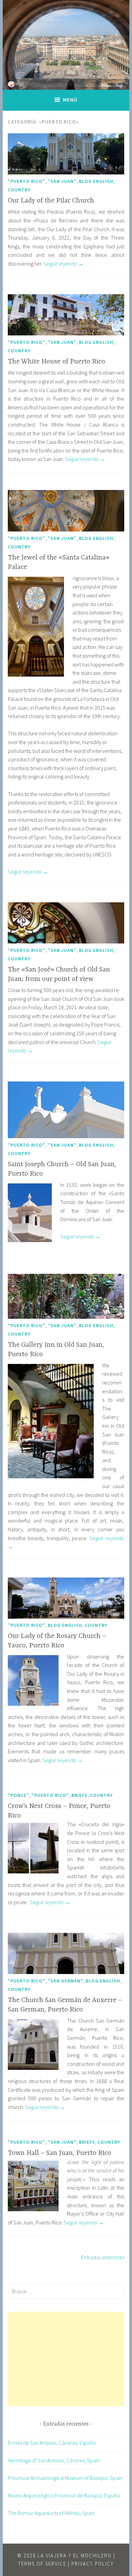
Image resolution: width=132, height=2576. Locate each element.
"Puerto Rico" (27, 181)
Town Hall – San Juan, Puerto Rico (60, 2153)
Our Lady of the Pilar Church (51, 201)
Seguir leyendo (63, 264)
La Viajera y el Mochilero (75, 2556)
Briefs (80, 1795)
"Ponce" (18, 1795)
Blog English (96, 181)
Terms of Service (42, 2564)
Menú (70, 100)
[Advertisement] (66, 2359)
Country (19, 190)
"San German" (65, 1981)
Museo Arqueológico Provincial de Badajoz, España (64, 2495)
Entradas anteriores (103, 2257)
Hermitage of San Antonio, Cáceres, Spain (54, 2460)
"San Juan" (62, 181)
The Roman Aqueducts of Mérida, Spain (51, 2513)
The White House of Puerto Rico (57, 362)
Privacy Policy (93, 2564)
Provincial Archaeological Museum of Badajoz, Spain (65, 2478)
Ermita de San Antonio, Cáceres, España (52, 2443)
